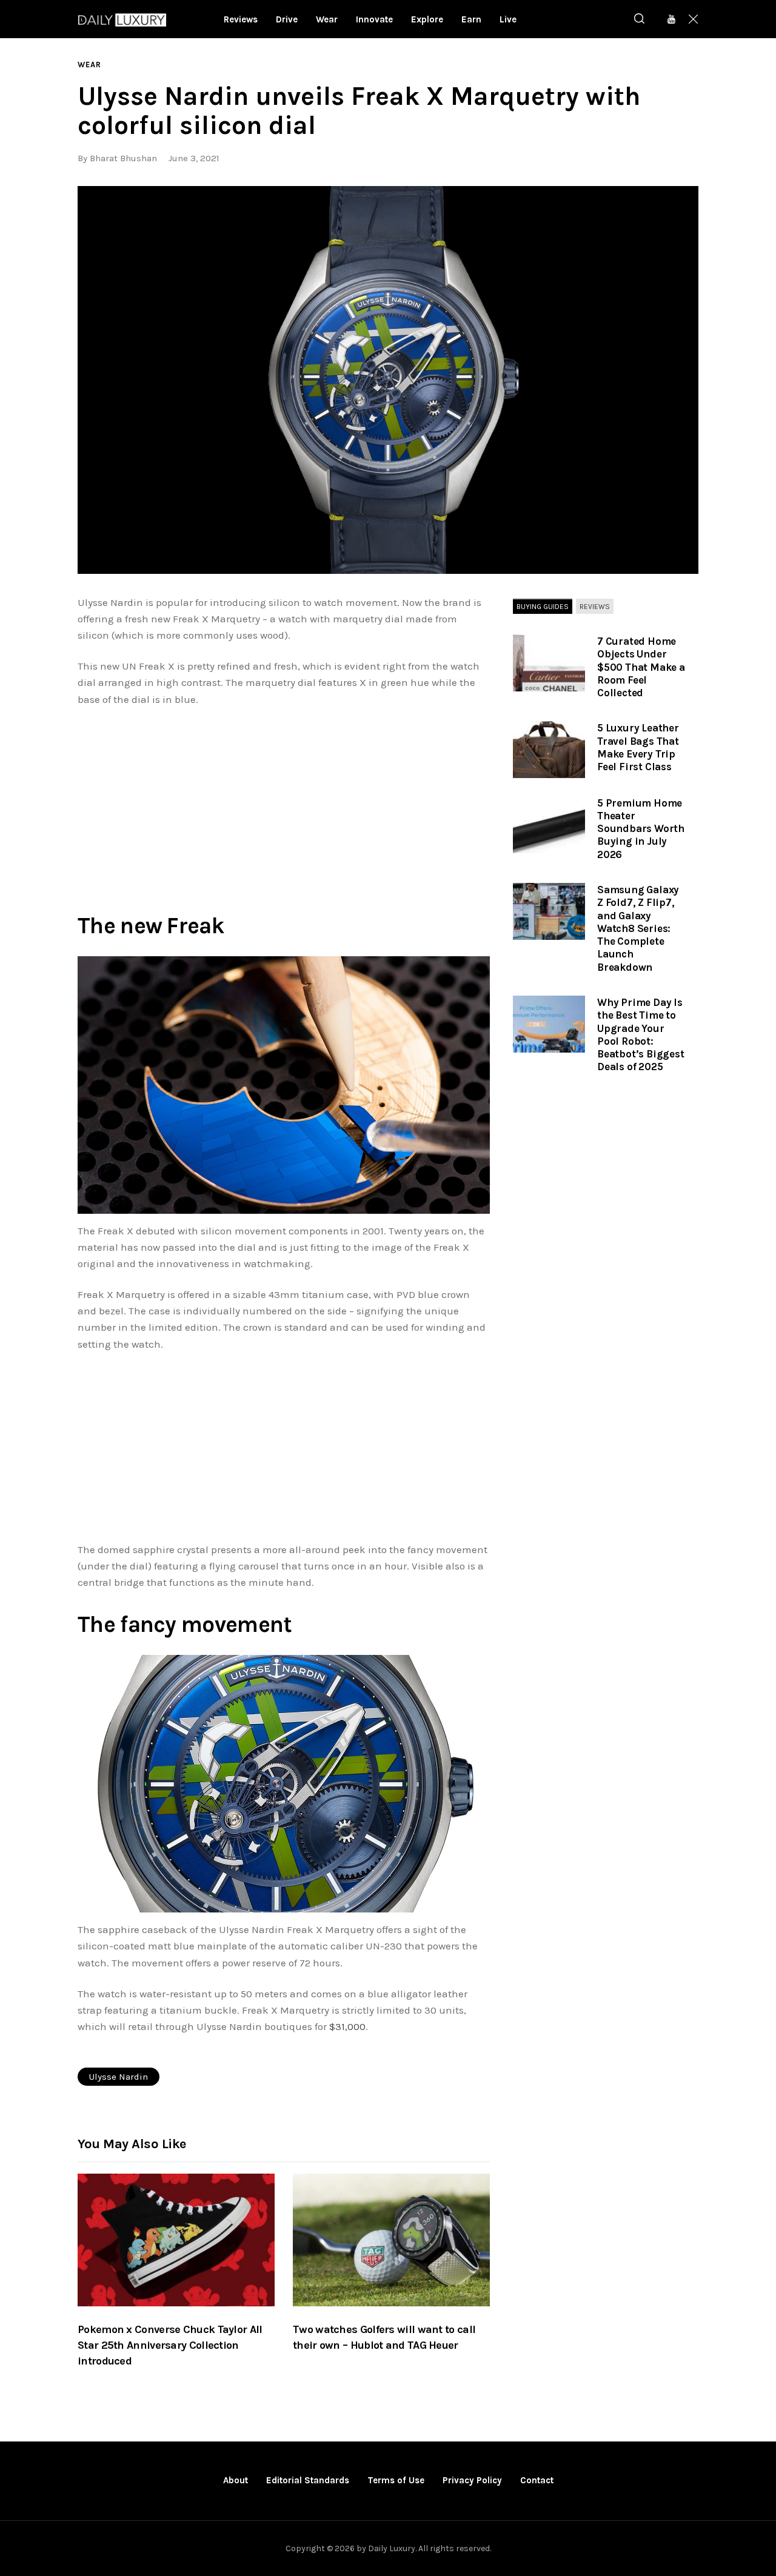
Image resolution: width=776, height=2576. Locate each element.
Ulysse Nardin (119, 2077)
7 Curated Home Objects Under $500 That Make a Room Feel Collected (641, 667)
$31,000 (347, 2026)
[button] (388, 380)
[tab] (543, 607)
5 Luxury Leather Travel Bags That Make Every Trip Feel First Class (638, 747)
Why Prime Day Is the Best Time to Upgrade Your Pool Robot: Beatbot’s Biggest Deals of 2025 (641, 1034)
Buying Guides (543, 607)
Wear (89, 65)
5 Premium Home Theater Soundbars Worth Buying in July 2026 (641, 829)
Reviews (595, 607)
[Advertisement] (284, 807)
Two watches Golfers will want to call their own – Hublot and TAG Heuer (384, 2337)
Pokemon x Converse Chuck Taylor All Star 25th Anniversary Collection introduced (170, 2345)
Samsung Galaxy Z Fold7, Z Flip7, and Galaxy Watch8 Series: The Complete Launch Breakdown (638, 928)
